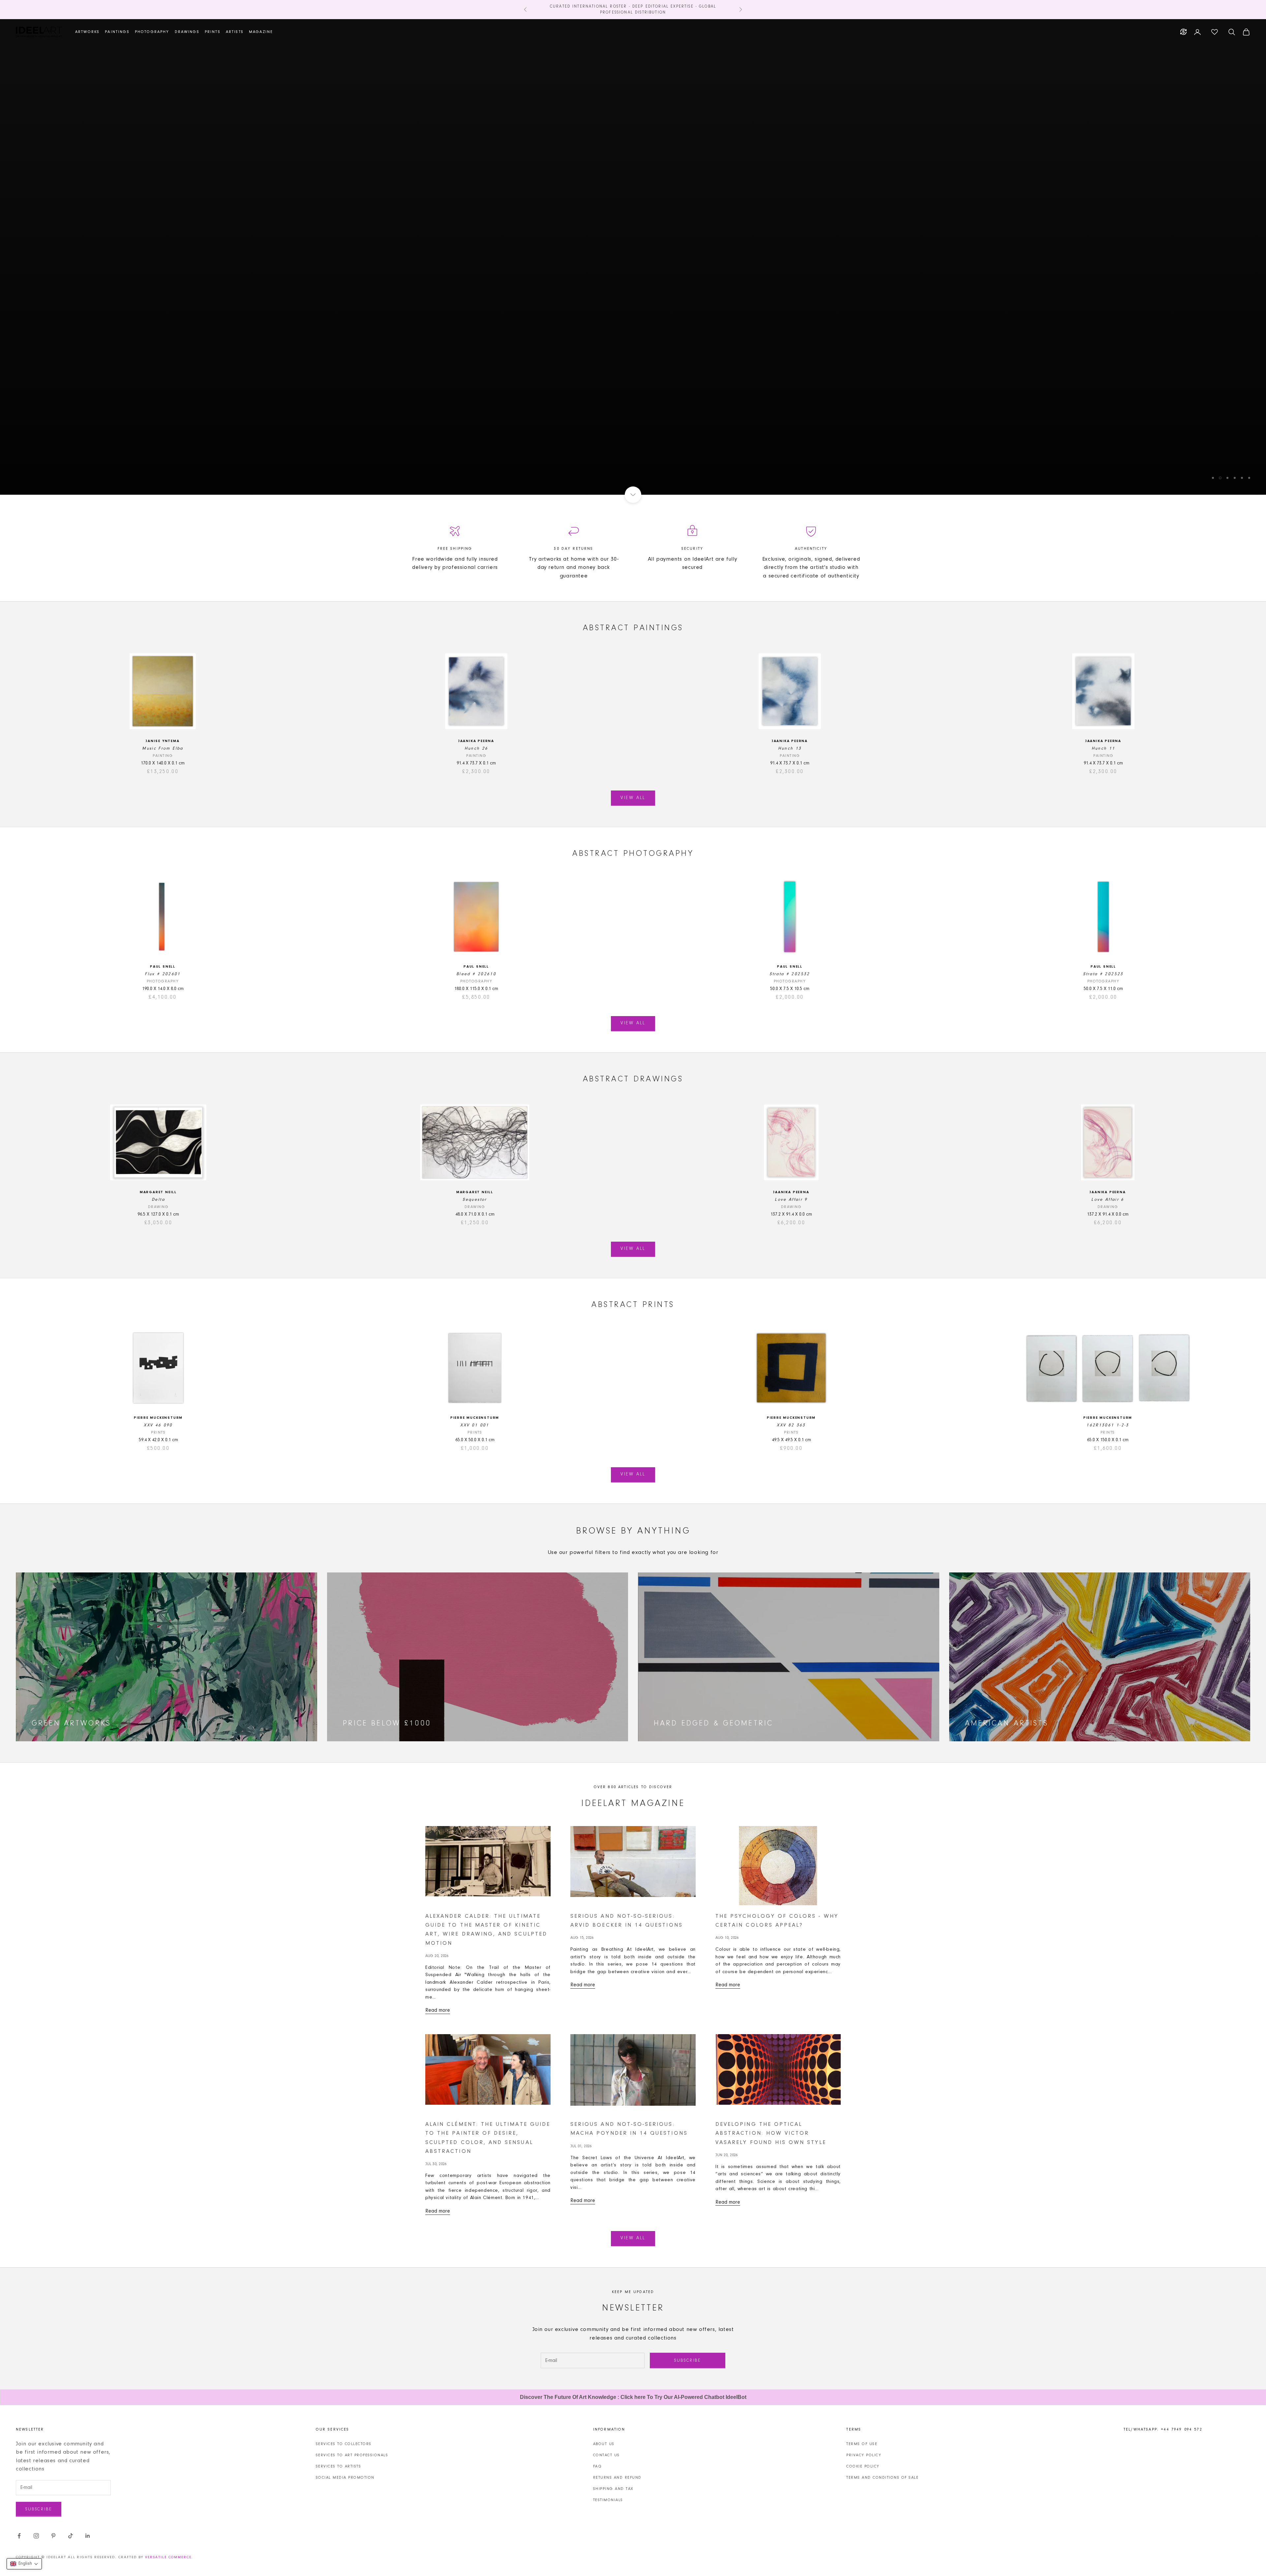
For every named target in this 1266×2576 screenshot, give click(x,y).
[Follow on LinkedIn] (88, 2535)
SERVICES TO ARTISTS (339, 2466)
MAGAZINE (261, 32)
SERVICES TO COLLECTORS (344, 2443)
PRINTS (213, 32)
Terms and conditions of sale (882, 2477)
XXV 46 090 (158, 1425)
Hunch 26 (476, 748)
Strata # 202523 (1103, 973)
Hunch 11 (1103, 748)
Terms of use (862, 2443)
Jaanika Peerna (476, 741)
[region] (633, 257)
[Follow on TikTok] (71, 2535)
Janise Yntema (163, 741)
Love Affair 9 (791, 1199)
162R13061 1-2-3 (1108, 1425)
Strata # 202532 (790, 973)
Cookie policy (863, 2466)
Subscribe (687, 2360)
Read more (438, 2010)
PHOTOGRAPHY (152, 32)
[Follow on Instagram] (36, 2535)
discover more (633, 280)
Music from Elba (163, 748)
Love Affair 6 (1108, 1199)
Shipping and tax (613, 2488)
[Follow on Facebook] (19, 2535)
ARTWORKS (87, 32)
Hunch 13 (790, 748)
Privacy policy (864, 2455)
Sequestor (475, 1199)
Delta (158, 1199)
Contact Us (606, 2455)
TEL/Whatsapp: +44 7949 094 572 (1163, 2429)
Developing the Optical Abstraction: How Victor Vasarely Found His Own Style (771, 2133)
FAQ (598, 2466)
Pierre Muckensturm (158, 1417)
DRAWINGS (187, 32)
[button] (24, 2564)
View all (633, 797)
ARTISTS (235, 32)
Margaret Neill (158, 1192)
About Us (604, 2443)
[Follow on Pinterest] (53, 2535)
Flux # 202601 (163, 973)
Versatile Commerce (168, 2557)
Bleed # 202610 (476, 973)
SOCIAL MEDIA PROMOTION (345, 2477)
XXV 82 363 (791, 1425)
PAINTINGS (117, 32)
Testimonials (608, 2499)
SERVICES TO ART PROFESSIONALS (352, 2455)
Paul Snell (163, 966)
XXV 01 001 (475, 1425)
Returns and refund (617, 2477)
